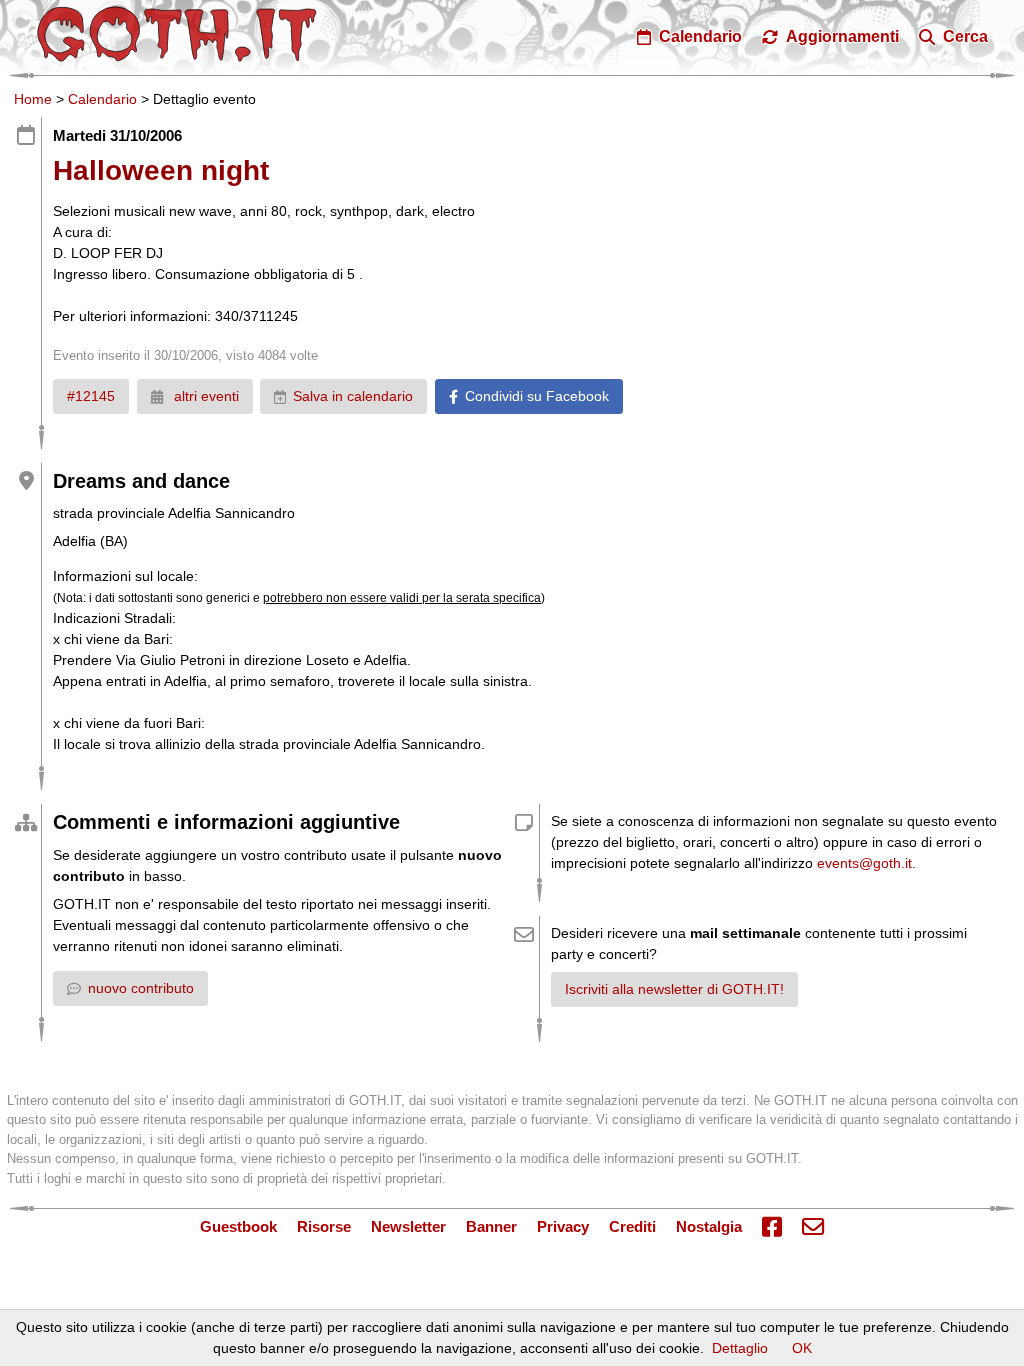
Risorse (324, 1226)
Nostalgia (709, 1226)
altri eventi (204, 396)
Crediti (632, 1226)
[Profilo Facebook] (772, 1228)
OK (802, 1348)
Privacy (563, 1226)
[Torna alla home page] (177, 34)
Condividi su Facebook (537, 396)
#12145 (91, 396)
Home (33, 99)
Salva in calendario (353, 396)
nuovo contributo (141, 988)
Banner (491, 1226)
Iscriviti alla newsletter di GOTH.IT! (674, 989)
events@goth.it (864, 863)
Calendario (102, 99)
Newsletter (408, 1226)
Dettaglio (740, 1348)
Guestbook (238, 1226)
